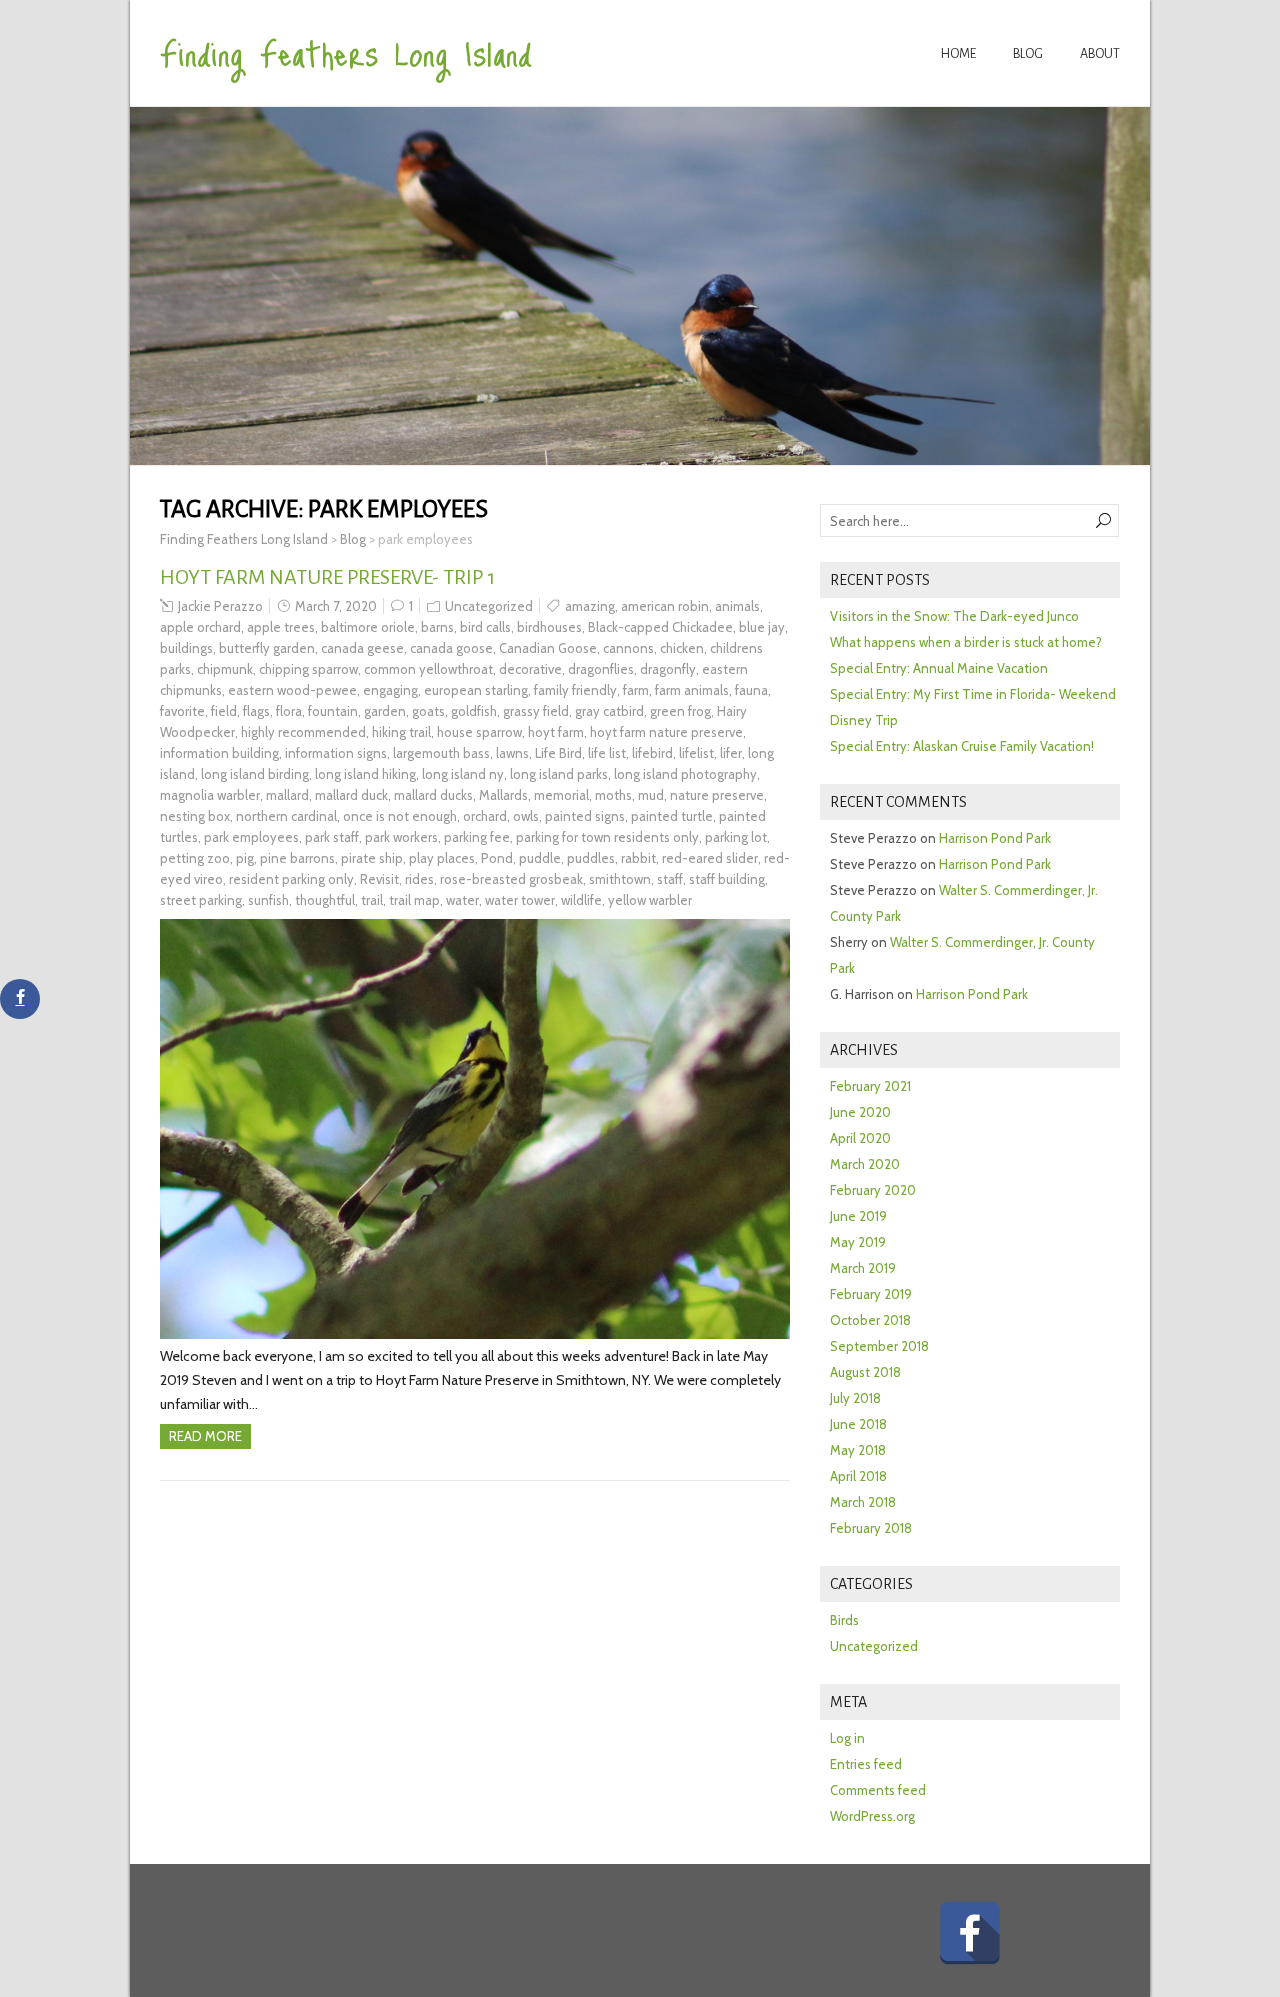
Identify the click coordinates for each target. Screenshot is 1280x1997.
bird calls (485, 627)
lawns (512, 753)
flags (256, 711)
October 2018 (870, 1320)
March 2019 (863, 1268)
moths (613, 795)
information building (219, 753)
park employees (251, 837)
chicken (682, 648)
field (224, 711)
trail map (414, 900)
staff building (727, 879)
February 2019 (871, 1294)
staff (670, 879)
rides (419, 879)
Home (958, 54)
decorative (530, 669)
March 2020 (865, 1164)
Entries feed (866, 1764)
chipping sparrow (308, 669)
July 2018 (855, 1398)
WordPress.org (872, 1816)
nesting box (195, 816)
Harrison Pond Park (995, 838)
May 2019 (858, 1242)
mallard (287, 795)
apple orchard (200, 627)
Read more (205, 1436)
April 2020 (860, 1138)
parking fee (477, 837)
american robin (665, 606)
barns (437, 627)
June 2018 (858, 1424)
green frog (680, 711)
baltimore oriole (368, 627)
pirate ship (372, 858)
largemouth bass (441, 753)
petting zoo (195, 858)
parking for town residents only (607, 837)
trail (372, 900)
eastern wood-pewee (292, 690)
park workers (401, 837)
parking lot (736, 837)
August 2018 (865, 1372)
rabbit (638, 858)
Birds (844, 1620)
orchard (485, 816)
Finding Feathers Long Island (346, 52)
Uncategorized (489, 606)
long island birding (255, 774)
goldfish (474, 711)
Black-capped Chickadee (660, 627)
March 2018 (863, 1502)
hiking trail (401, 732)
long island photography (685, 774)
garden (385, 711)
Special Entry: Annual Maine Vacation (939, 668)
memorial (561, 795)
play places (442, 858)
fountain (333, 711)
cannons (628, 648)
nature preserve (717, 795)
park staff (332, 837)
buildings (186, 648)
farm (636, 690)
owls (526, 816)
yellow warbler (650, 900)
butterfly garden (267, 648)
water (462, 900)
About (1100, 54)
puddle (540, 858)
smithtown (620, 879)
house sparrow (479, 732)
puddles (591, 858)
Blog (1028, 54)
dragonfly (668, 669)
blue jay (762, 627)
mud (651, 795)
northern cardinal (286, 816)
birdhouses (549, 627)
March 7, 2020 (336, 606)
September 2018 (879, 1346)
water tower (520, 900)
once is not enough (400, 816)
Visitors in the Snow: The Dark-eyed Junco (954, 616)
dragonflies (601, 669)
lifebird (652, 753)
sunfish (268, 900)
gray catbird (609, 711)
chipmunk (225, 669)
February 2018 (871, 1528)
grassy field (536, 711)
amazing (590, 606)
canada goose (451, 648)
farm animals (692, 690)
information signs (336, 753)
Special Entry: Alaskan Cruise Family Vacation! (962, 746)
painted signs (585, 816)
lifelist (696, 753)
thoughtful (325, 900)
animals (737, 606)
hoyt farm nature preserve (666, 732)
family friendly (575, 690)
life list (607, 753)
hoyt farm (556, 732)
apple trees (281, 627)
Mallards (503, 795)
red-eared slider (710, 858)
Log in (847, 1738)
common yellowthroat (428, 669)
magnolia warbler (210, 795)
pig (245, 858)
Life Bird (558, 753)
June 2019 (858, 1216)
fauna (751, 690)
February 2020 (873, 1190)
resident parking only (291, 879)
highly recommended (303, 732)
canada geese (362, 648)
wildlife (581, 900)
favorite (182, 711)
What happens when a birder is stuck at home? (966, 642)
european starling (476, 690)
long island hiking (365, 774)
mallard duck (351, 795)
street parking (201, 900)
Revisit (379, 879)
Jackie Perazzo (220, 606)
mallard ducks (433, 795)
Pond (497, 858)
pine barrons (297, 858)
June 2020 (860, 1112)
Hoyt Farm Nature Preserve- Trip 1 (327, 577)
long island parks (559, 774)
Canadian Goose (548, 648)
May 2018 (858, 1450)
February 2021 (870, 1086)
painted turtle (672, 816)
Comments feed (878, 1790)
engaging (390, 690)
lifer (731, 753)
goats (428, 711)
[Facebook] (970, 1933)
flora (289, 711)
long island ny (463, 774)
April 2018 (858, 1476)
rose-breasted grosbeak (511, 879)
